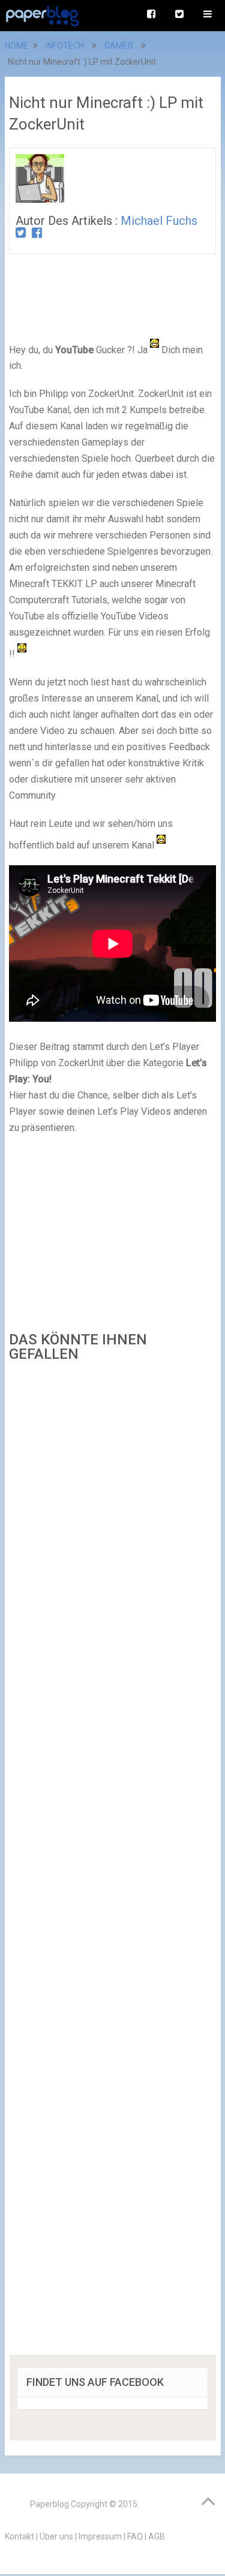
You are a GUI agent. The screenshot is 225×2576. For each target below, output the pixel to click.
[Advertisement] (113, 1862)
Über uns (56, 2536)
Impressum (100, 2536)
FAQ (135, 2536)
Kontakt (19, 2536)
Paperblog (49, 2504)
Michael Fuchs (159, 221)
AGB (157, 2536)
